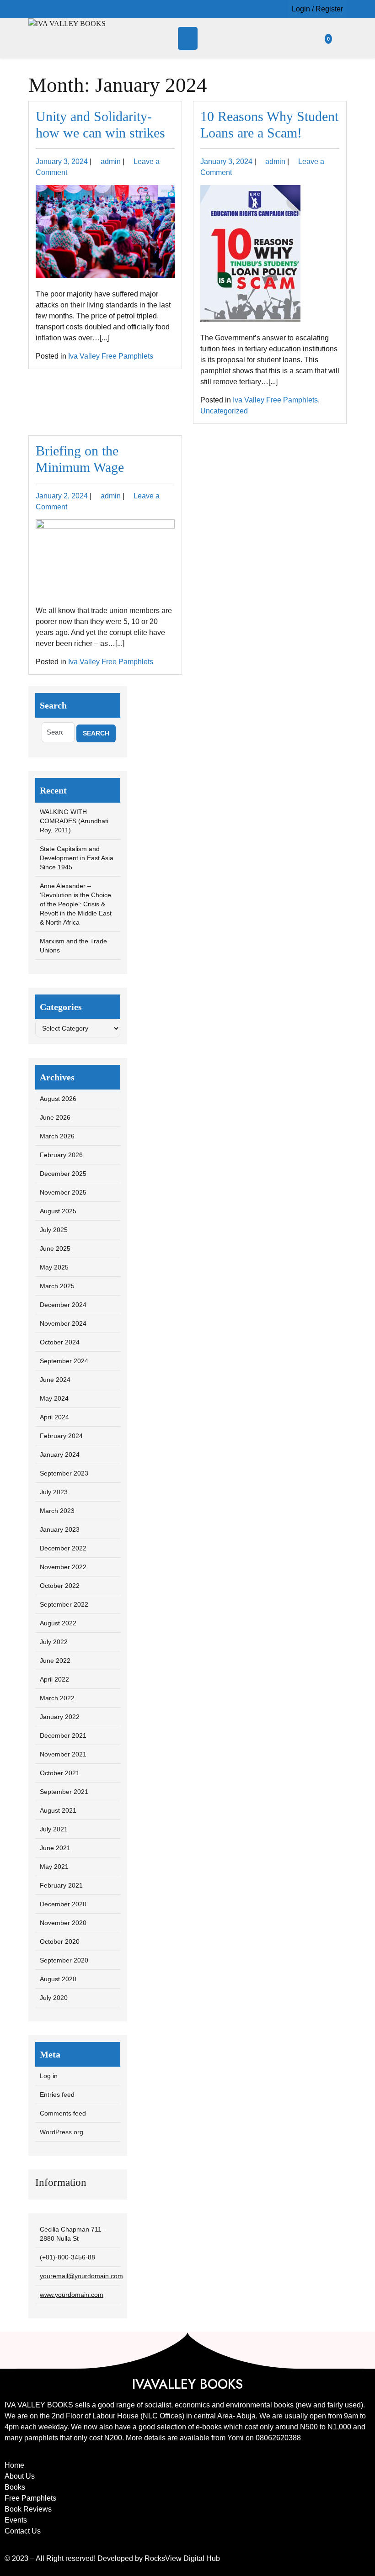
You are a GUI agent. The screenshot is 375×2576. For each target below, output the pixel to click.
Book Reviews (28, 2509)
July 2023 (54, 1492)
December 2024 (63, 1305)
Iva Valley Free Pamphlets (111, 356)
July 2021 (54, 1829)
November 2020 (63, 1923)
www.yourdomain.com (72, 2295)
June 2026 (55, 1117)
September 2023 (64, 1473)
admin (111, 161)
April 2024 (54, 1417)
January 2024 (60, 1455)
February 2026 (61, 1155)
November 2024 (63, 1323)
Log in (49, 2076)
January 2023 (60, 1529)
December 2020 (63, 1904)
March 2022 (57, 1698)
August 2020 (58, 1979)
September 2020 (64, 1960)
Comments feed (63, 2113)
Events (16, 2520)
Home (14, 2465)
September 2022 (64, 1604)
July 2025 (54, 1230)
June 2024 (55, 1380)
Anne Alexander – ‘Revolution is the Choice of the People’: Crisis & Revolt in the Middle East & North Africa (76, 904)
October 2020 (60, 1941)
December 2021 (63, 1735)
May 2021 (54, 1867)
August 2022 (58, 1623)
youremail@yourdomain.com (81, 2276)
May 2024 (54, 1398)
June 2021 (55, 1848)
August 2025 (58, 1211)
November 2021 (63, 1754)
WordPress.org (62, 2132)
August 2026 (58, 1099)
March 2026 (57, 1136)
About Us (20, 2476)
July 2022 (54, 1642)
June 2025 (55, 1248)
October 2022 (60, 1586)
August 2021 (58, 1810)
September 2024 (64, 1361)
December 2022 (63, 1548)
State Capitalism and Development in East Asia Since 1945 (77, 858)
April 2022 (54, 1679)
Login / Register (317, 9)
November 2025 (63, 1192)
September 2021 (64, 1792)
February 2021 (61, 1885)
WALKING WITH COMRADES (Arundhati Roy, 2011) (74, 821)
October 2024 (60, 1342)
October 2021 (60, 1773)
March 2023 (57, 1511)
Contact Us (23, 2531)
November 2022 (63, 1567)
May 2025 (54, 1267)
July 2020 (54, 1998)
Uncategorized (224, 411)
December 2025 (63, 1174)
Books (15, 2487)
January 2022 (60, 1717)
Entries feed (57, 2095)
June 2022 (55, 1661)
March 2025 (57, 1286)
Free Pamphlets (30, 2498)
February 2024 (61, 1436)
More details (146, 2438)
